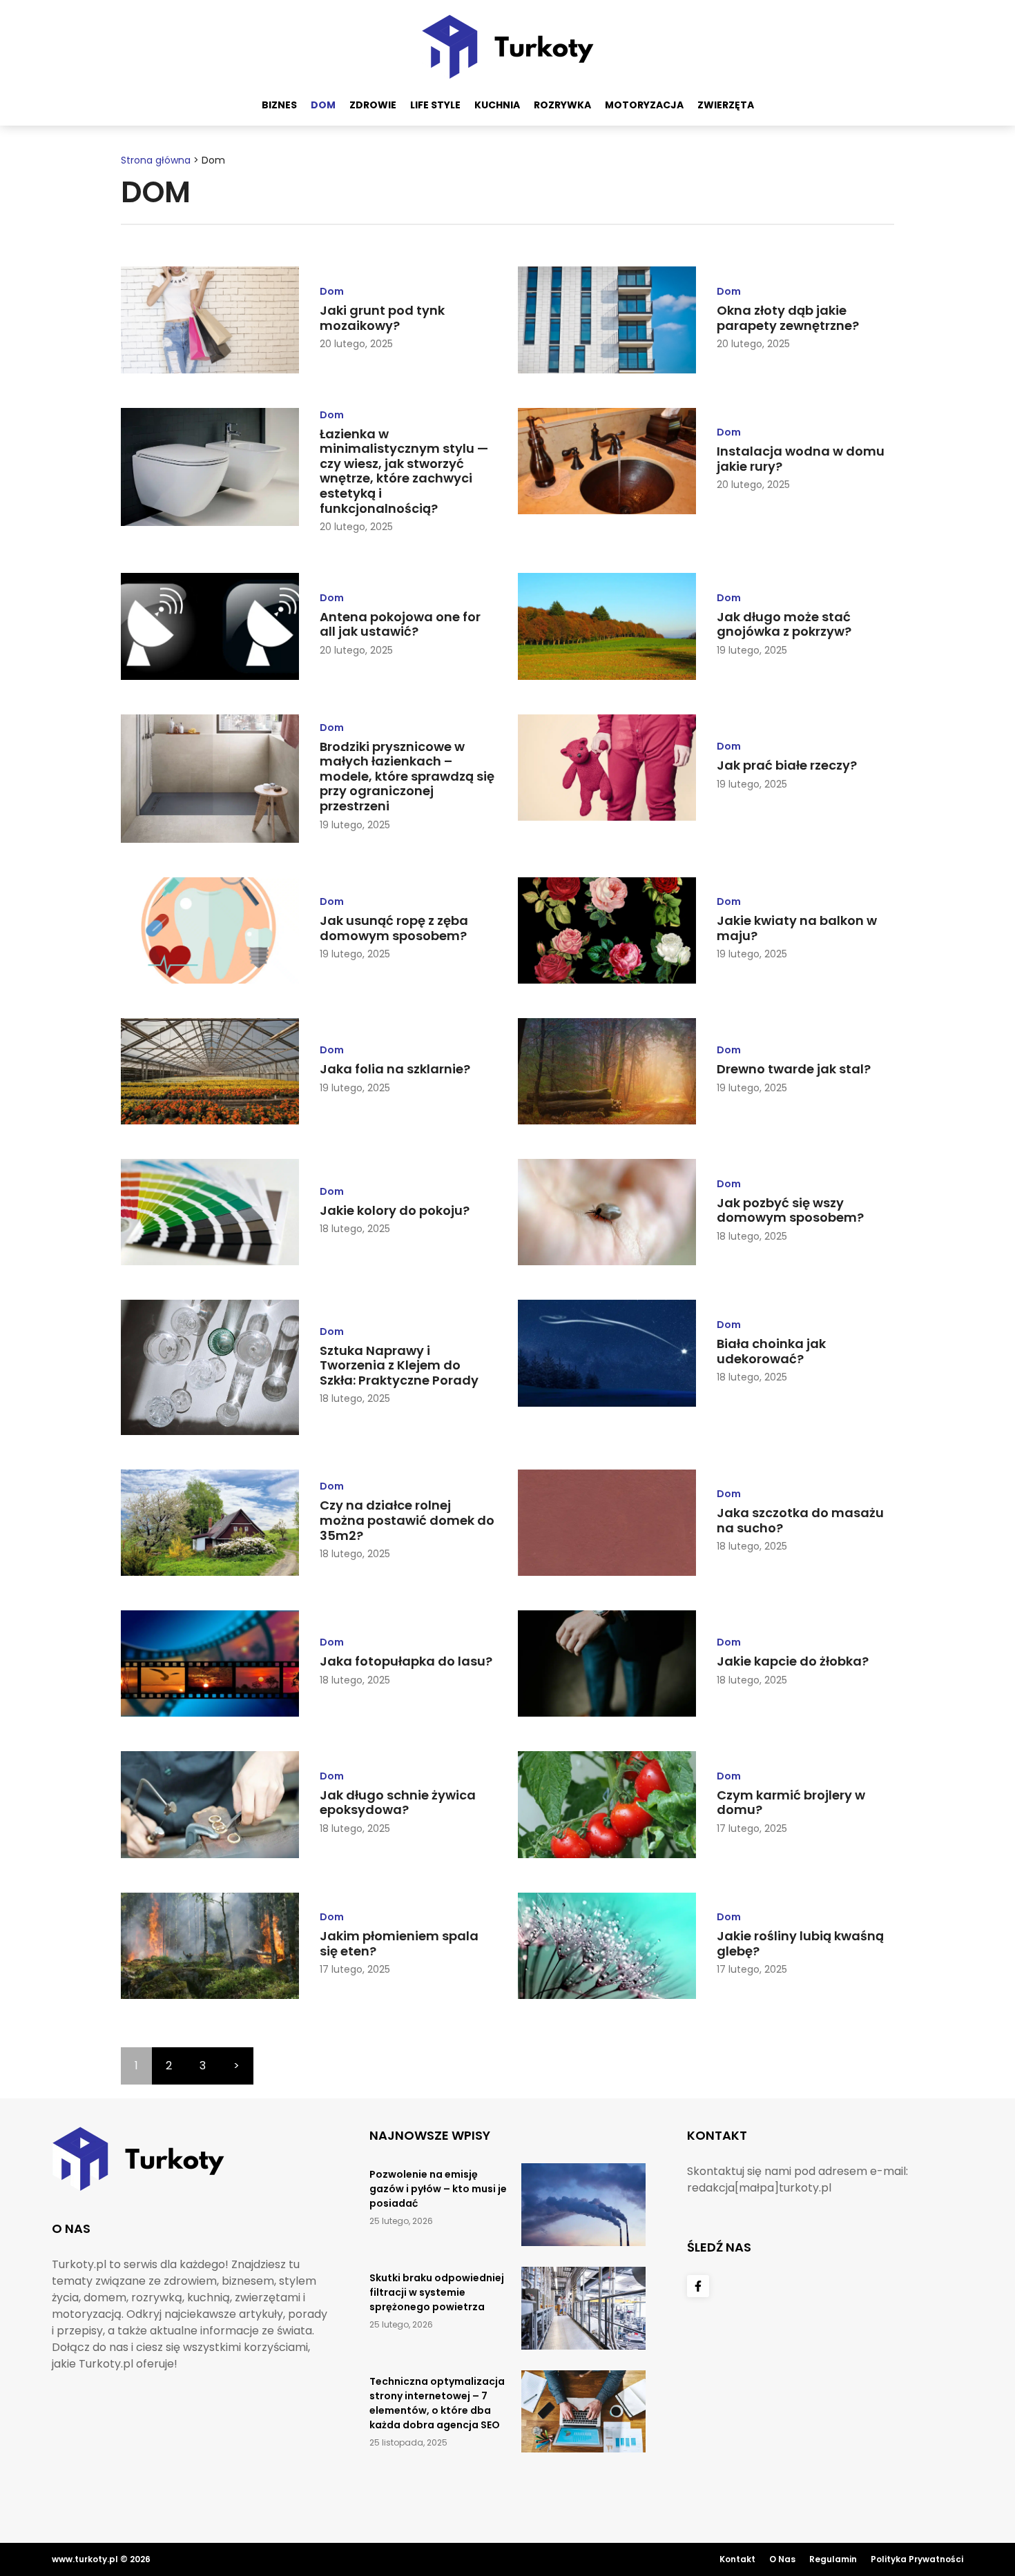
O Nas (782, 2559)
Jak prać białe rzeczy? (787, 765)
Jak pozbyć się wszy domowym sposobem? (790, 1210)
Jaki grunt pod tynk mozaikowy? (382, 318)
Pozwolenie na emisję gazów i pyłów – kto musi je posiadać (438, 2189)
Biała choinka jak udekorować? (771, 1351)
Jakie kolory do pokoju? (395, 1210)
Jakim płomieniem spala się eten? (399, 1943)
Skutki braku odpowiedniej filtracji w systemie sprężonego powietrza (437, 2292)
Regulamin (833, 2559)
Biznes (279, 105)
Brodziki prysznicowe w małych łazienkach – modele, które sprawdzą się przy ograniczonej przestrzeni (407, 776)
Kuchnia (497, 105)
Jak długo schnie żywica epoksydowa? (398, 1803)
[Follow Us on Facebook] (698, 2286)
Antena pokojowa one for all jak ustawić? (400, 624)
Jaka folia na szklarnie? (395, 1069)
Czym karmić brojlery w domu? (791, 1803)
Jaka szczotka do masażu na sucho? (800, 1520)
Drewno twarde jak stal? (794, 1069)
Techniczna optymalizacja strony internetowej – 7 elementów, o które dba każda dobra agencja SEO (437, 2403)
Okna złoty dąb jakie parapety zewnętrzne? (788, 318)
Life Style (435, 105)
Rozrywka (562, 105)
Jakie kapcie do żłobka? (793, 1661)
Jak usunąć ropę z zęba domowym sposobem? (394, 928)
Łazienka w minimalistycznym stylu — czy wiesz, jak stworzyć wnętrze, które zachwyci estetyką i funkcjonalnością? (404, 471)
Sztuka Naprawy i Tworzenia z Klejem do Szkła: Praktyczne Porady (399, 1365)
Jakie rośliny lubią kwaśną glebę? (800, 1943)
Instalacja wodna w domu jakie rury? (801, 459)
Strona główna (156, 160)
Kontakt (737, 2559)
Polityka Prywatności (917, 2559)
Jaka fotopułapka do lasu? (406, 1661)
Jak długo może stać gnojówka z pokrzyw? (784, 624)
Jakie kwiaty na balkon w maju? (797, 928)
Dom (323, 105)
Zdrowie (373, 105)
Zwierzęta (726, 105)
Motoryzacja (644, 105)
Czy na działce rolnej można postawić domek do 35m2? (407, 1520)
